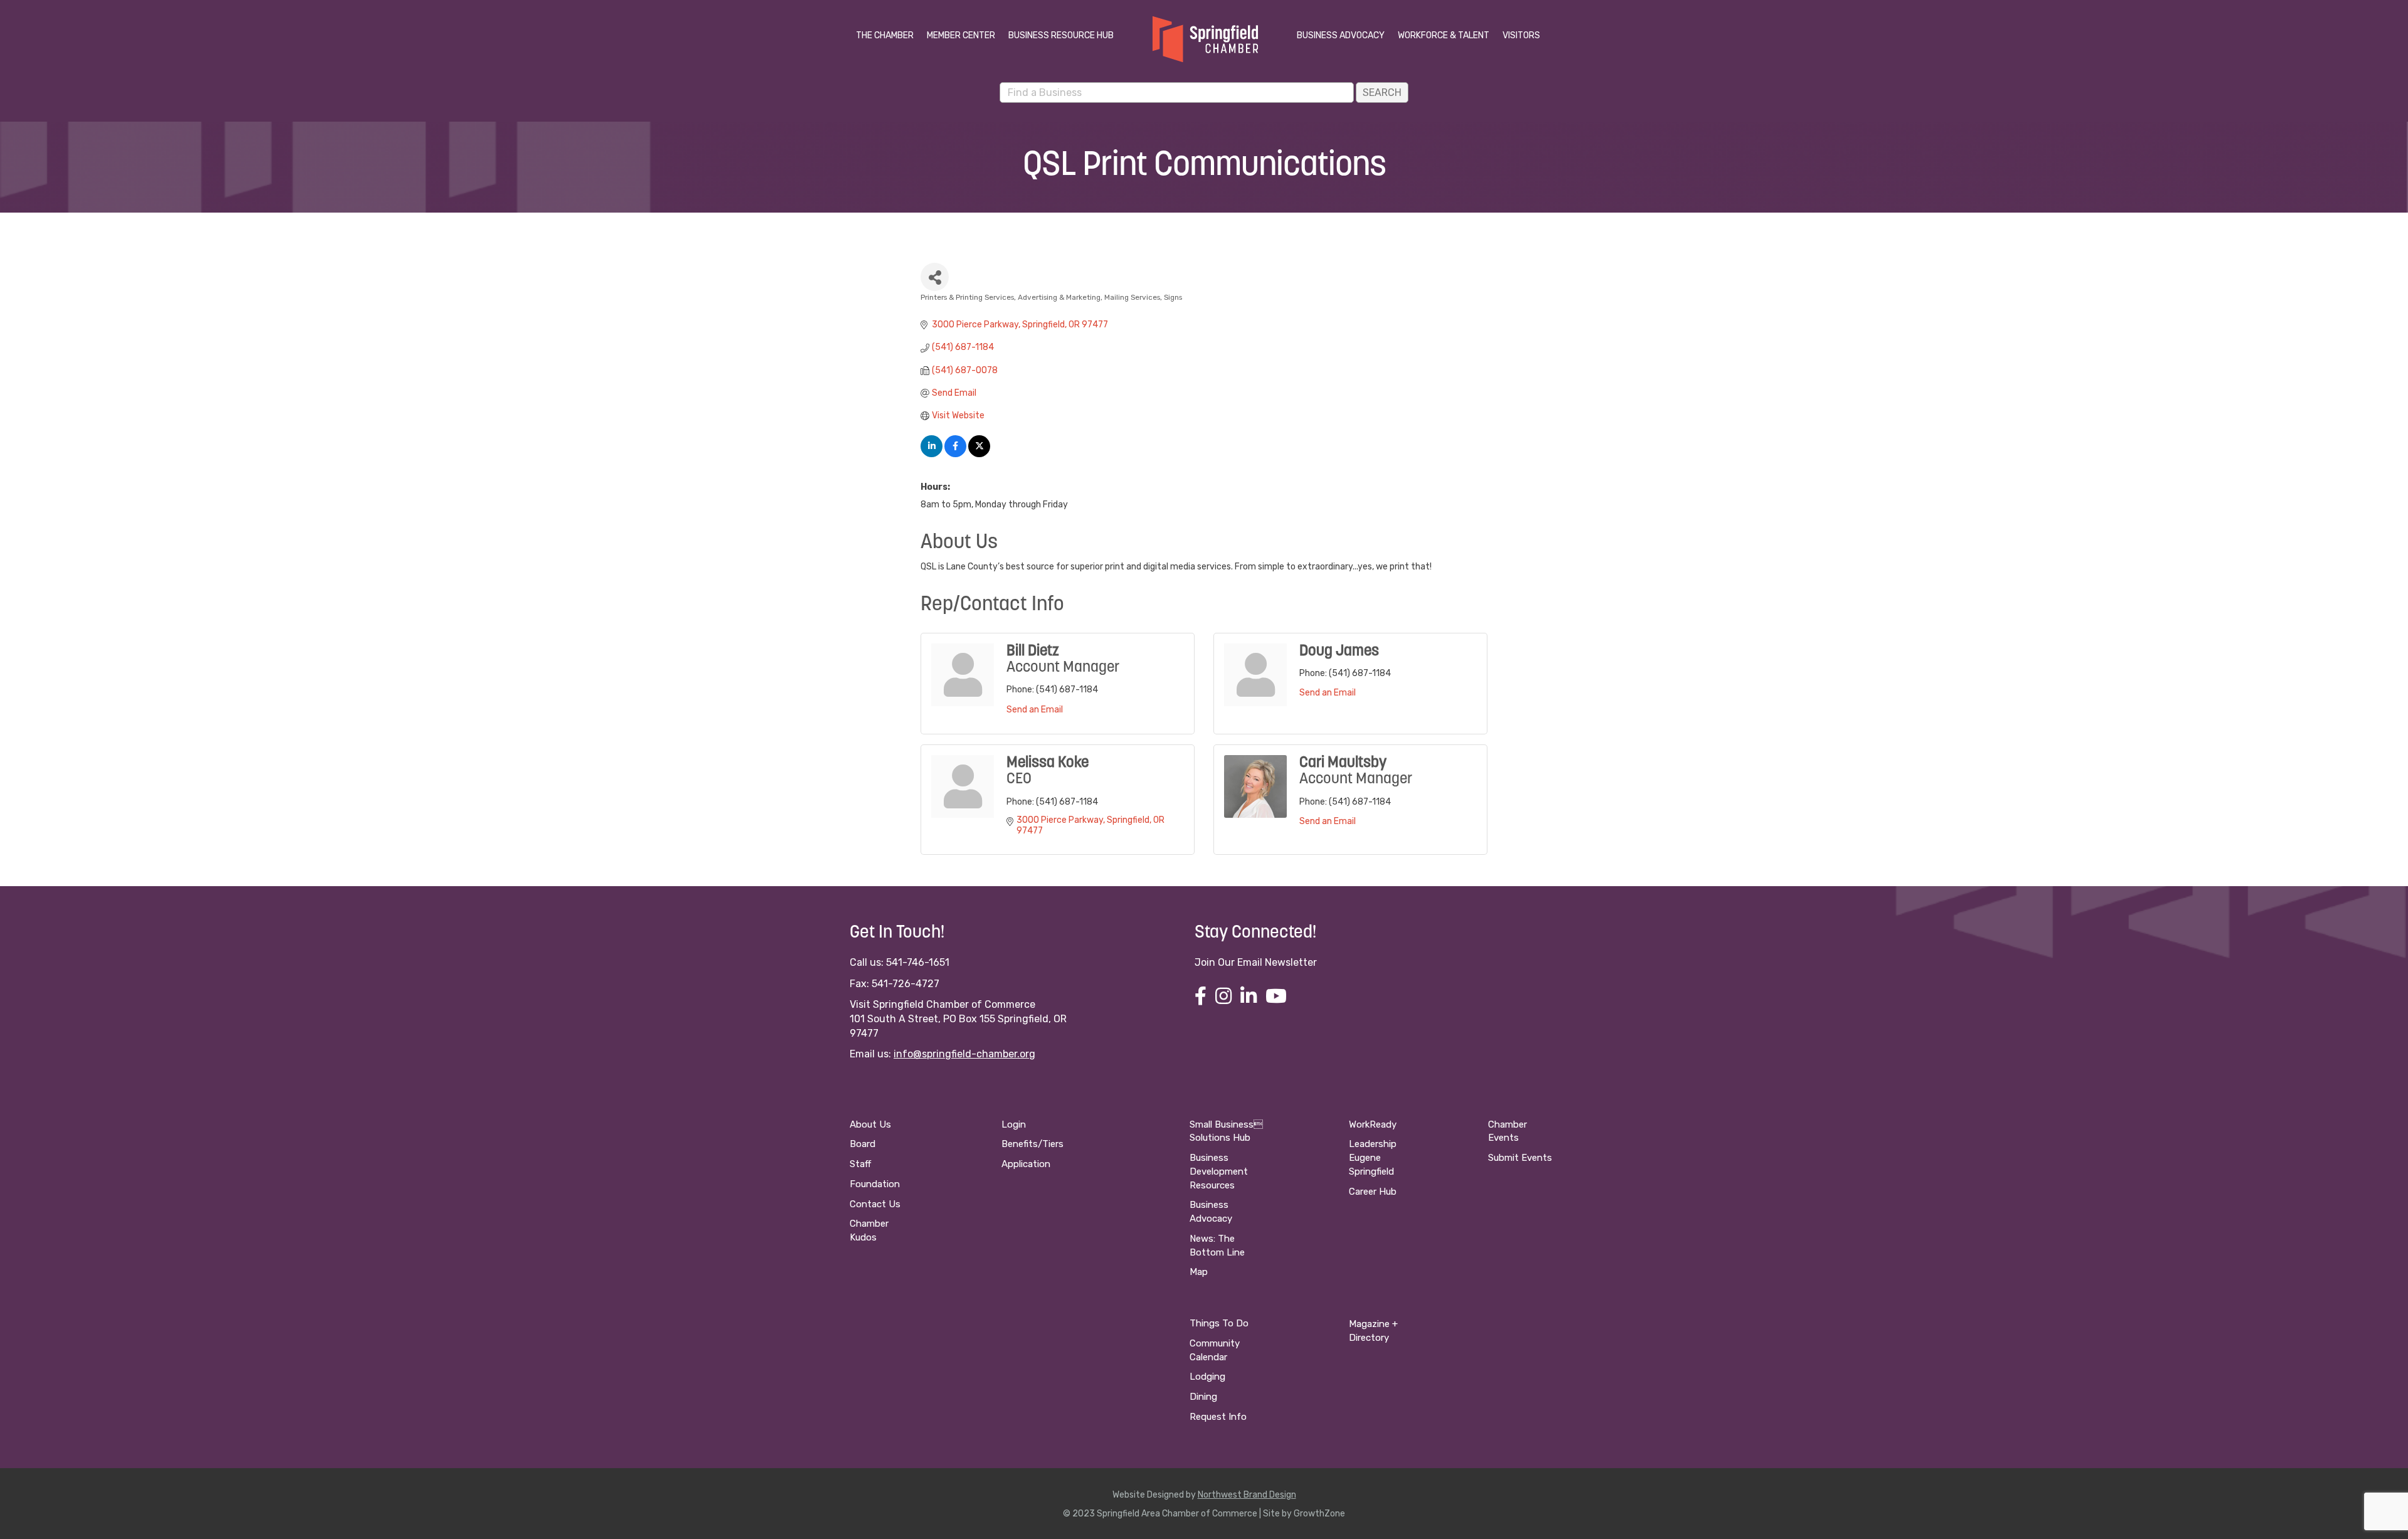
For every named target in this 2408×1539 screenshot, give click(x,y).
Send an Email (1035, 710)
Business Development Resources (1219, 1171)
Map (1199, 1272)
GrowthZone (1319, 1514)
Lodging (1207, 1377)
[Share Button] (935, 277)
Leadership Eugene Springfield (1373, 1158)
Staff (860, 1164)
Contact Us (875, 1204)
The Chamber (885, 35)
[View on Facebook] (955, 454)
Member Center (961, 35)
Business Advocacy (1341, 35)
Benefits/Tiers (1032, 1144)
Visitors (1521, 35)
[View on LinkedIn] (932, 454)
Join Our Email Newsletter (1256, 962)
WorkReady (1373, 1124)
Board (863, 1144)
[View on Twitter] (979, 454)
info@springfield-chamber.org (964, 1054)
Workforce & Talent (1444, 35)
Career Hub (1373, 1192)
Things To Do (1219, 1323)
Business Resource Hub (1061, 35)
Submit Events (1520, 1158)
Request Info (1218, 1417)
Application (1026, 1164)
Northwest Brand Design (1247, 1495)
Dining (1203, 1397)
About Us (870, 1124)
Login (1014, 1124)
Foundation (875, 1184)
